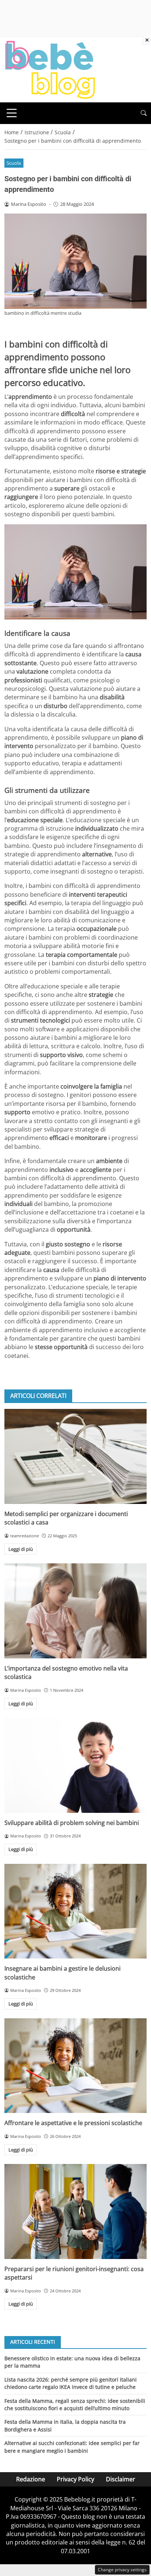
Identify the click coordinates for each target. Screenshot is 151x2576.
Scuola (14, 163)
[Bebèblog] (50, 69)
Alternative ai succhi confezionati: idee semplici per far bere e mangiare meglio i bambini (72, 2447)
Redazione (31, 2479)
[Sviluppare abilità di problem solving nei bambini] (75, 1765)
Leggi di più (21, 1549)
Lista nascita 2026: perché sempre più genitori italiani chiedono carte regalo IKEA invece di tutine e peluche (71, 2383)
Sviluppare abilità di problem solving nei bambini (72, 1823)
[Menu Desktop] (12, 113)
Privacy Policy (75, 2479)
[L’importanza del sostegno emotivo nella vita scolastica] (75, 1611)
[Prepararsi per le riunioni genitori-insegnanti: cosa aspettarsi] (75, 2211)
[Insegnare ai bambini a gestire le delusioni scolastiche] (75, 1911)
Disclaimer (121, 2479)
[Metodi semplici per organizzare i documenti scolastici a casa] (75, 1456)
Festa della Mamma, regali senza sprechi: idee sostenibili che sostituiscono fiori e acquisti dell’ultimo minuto (75, 2404)
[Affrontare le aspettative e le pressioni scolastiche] (75, 2066)
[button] (144, 113)
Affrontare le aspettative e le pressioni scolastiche (73, 2123)
